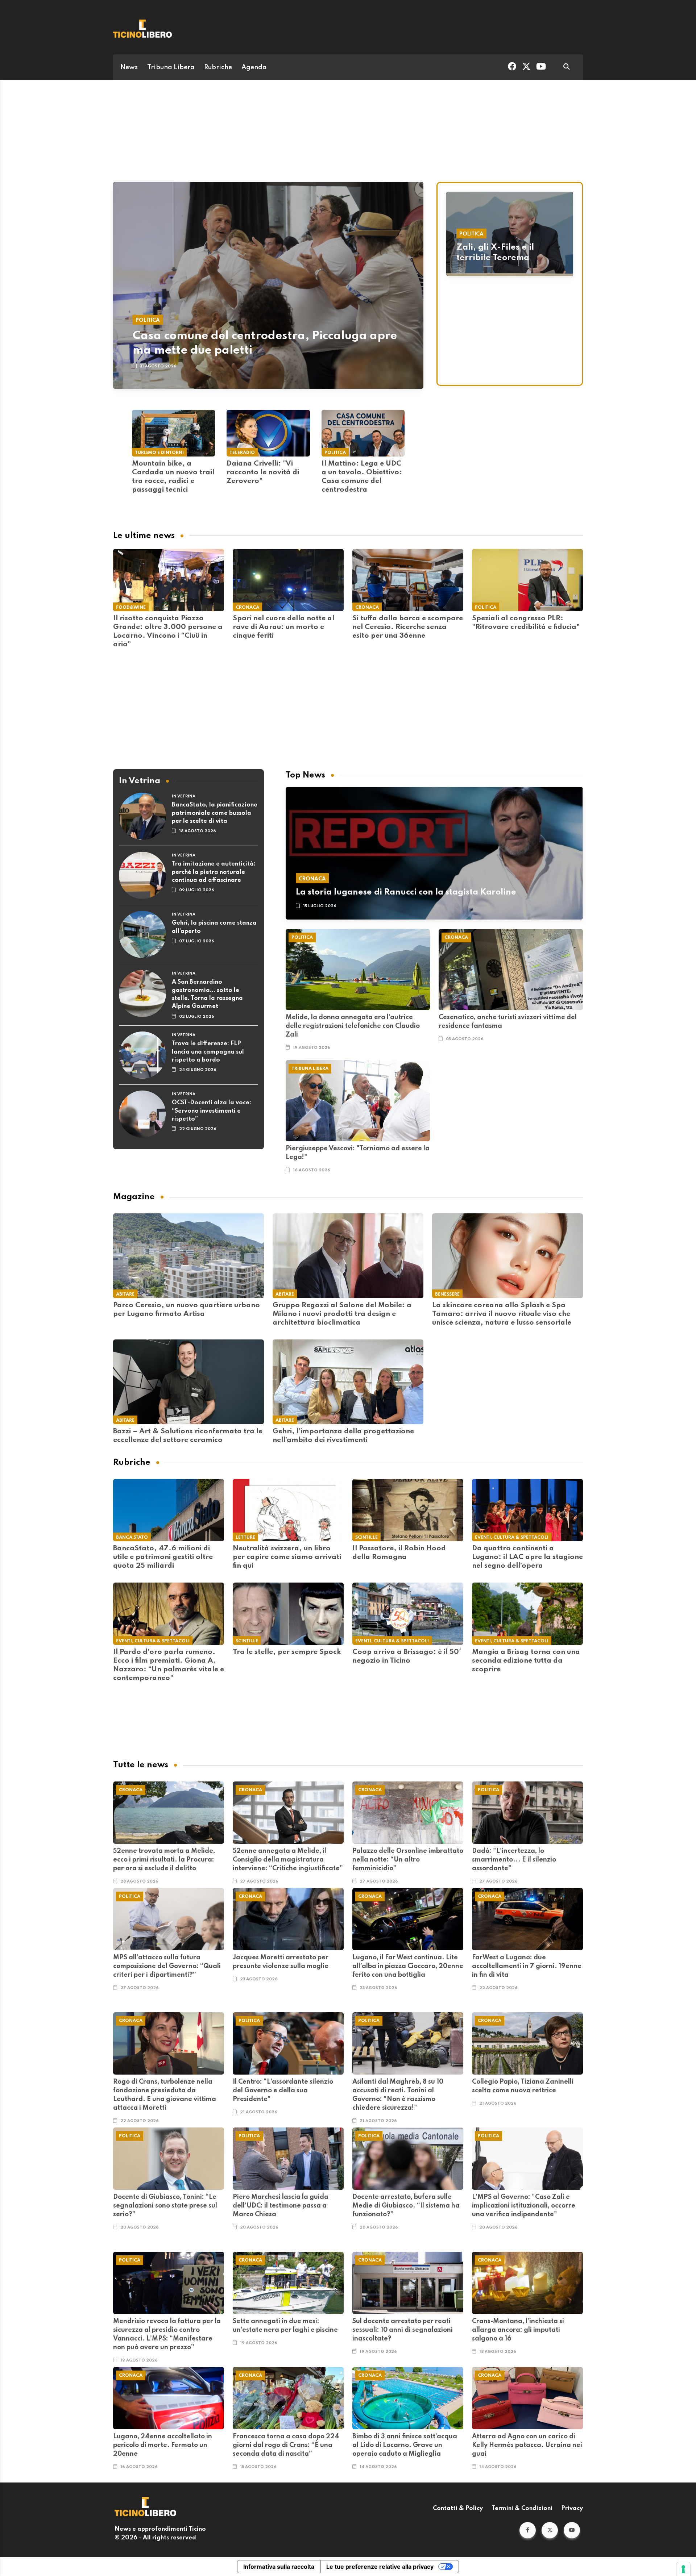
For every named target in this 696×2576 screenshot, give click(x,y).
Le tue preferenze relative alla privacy (380, 2567)
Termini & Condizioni (522, 2509)
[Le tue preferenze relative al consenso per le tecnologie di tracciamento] (683, 2569)
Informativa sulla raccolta (279, 2567)
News (129, 67)
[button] (528, 2530)
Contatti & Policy (458, 2509)
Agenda (254, 67)
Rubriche (218, 67)
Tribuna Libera (171, 67)
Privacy (572, 2509)
